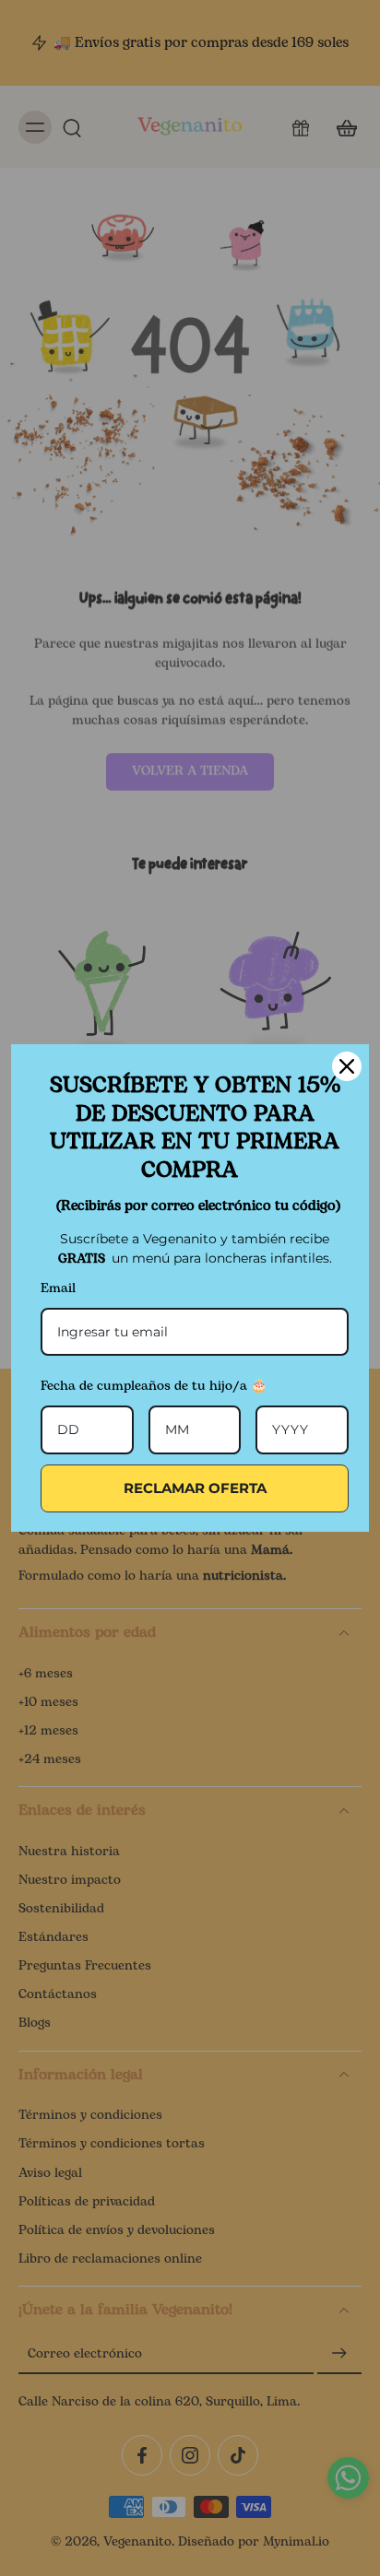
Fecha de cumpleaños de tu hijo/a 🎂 (154, 1386)
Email (58, 1288)
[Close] (347, 1066)
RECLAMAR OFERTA (195, 1488)
